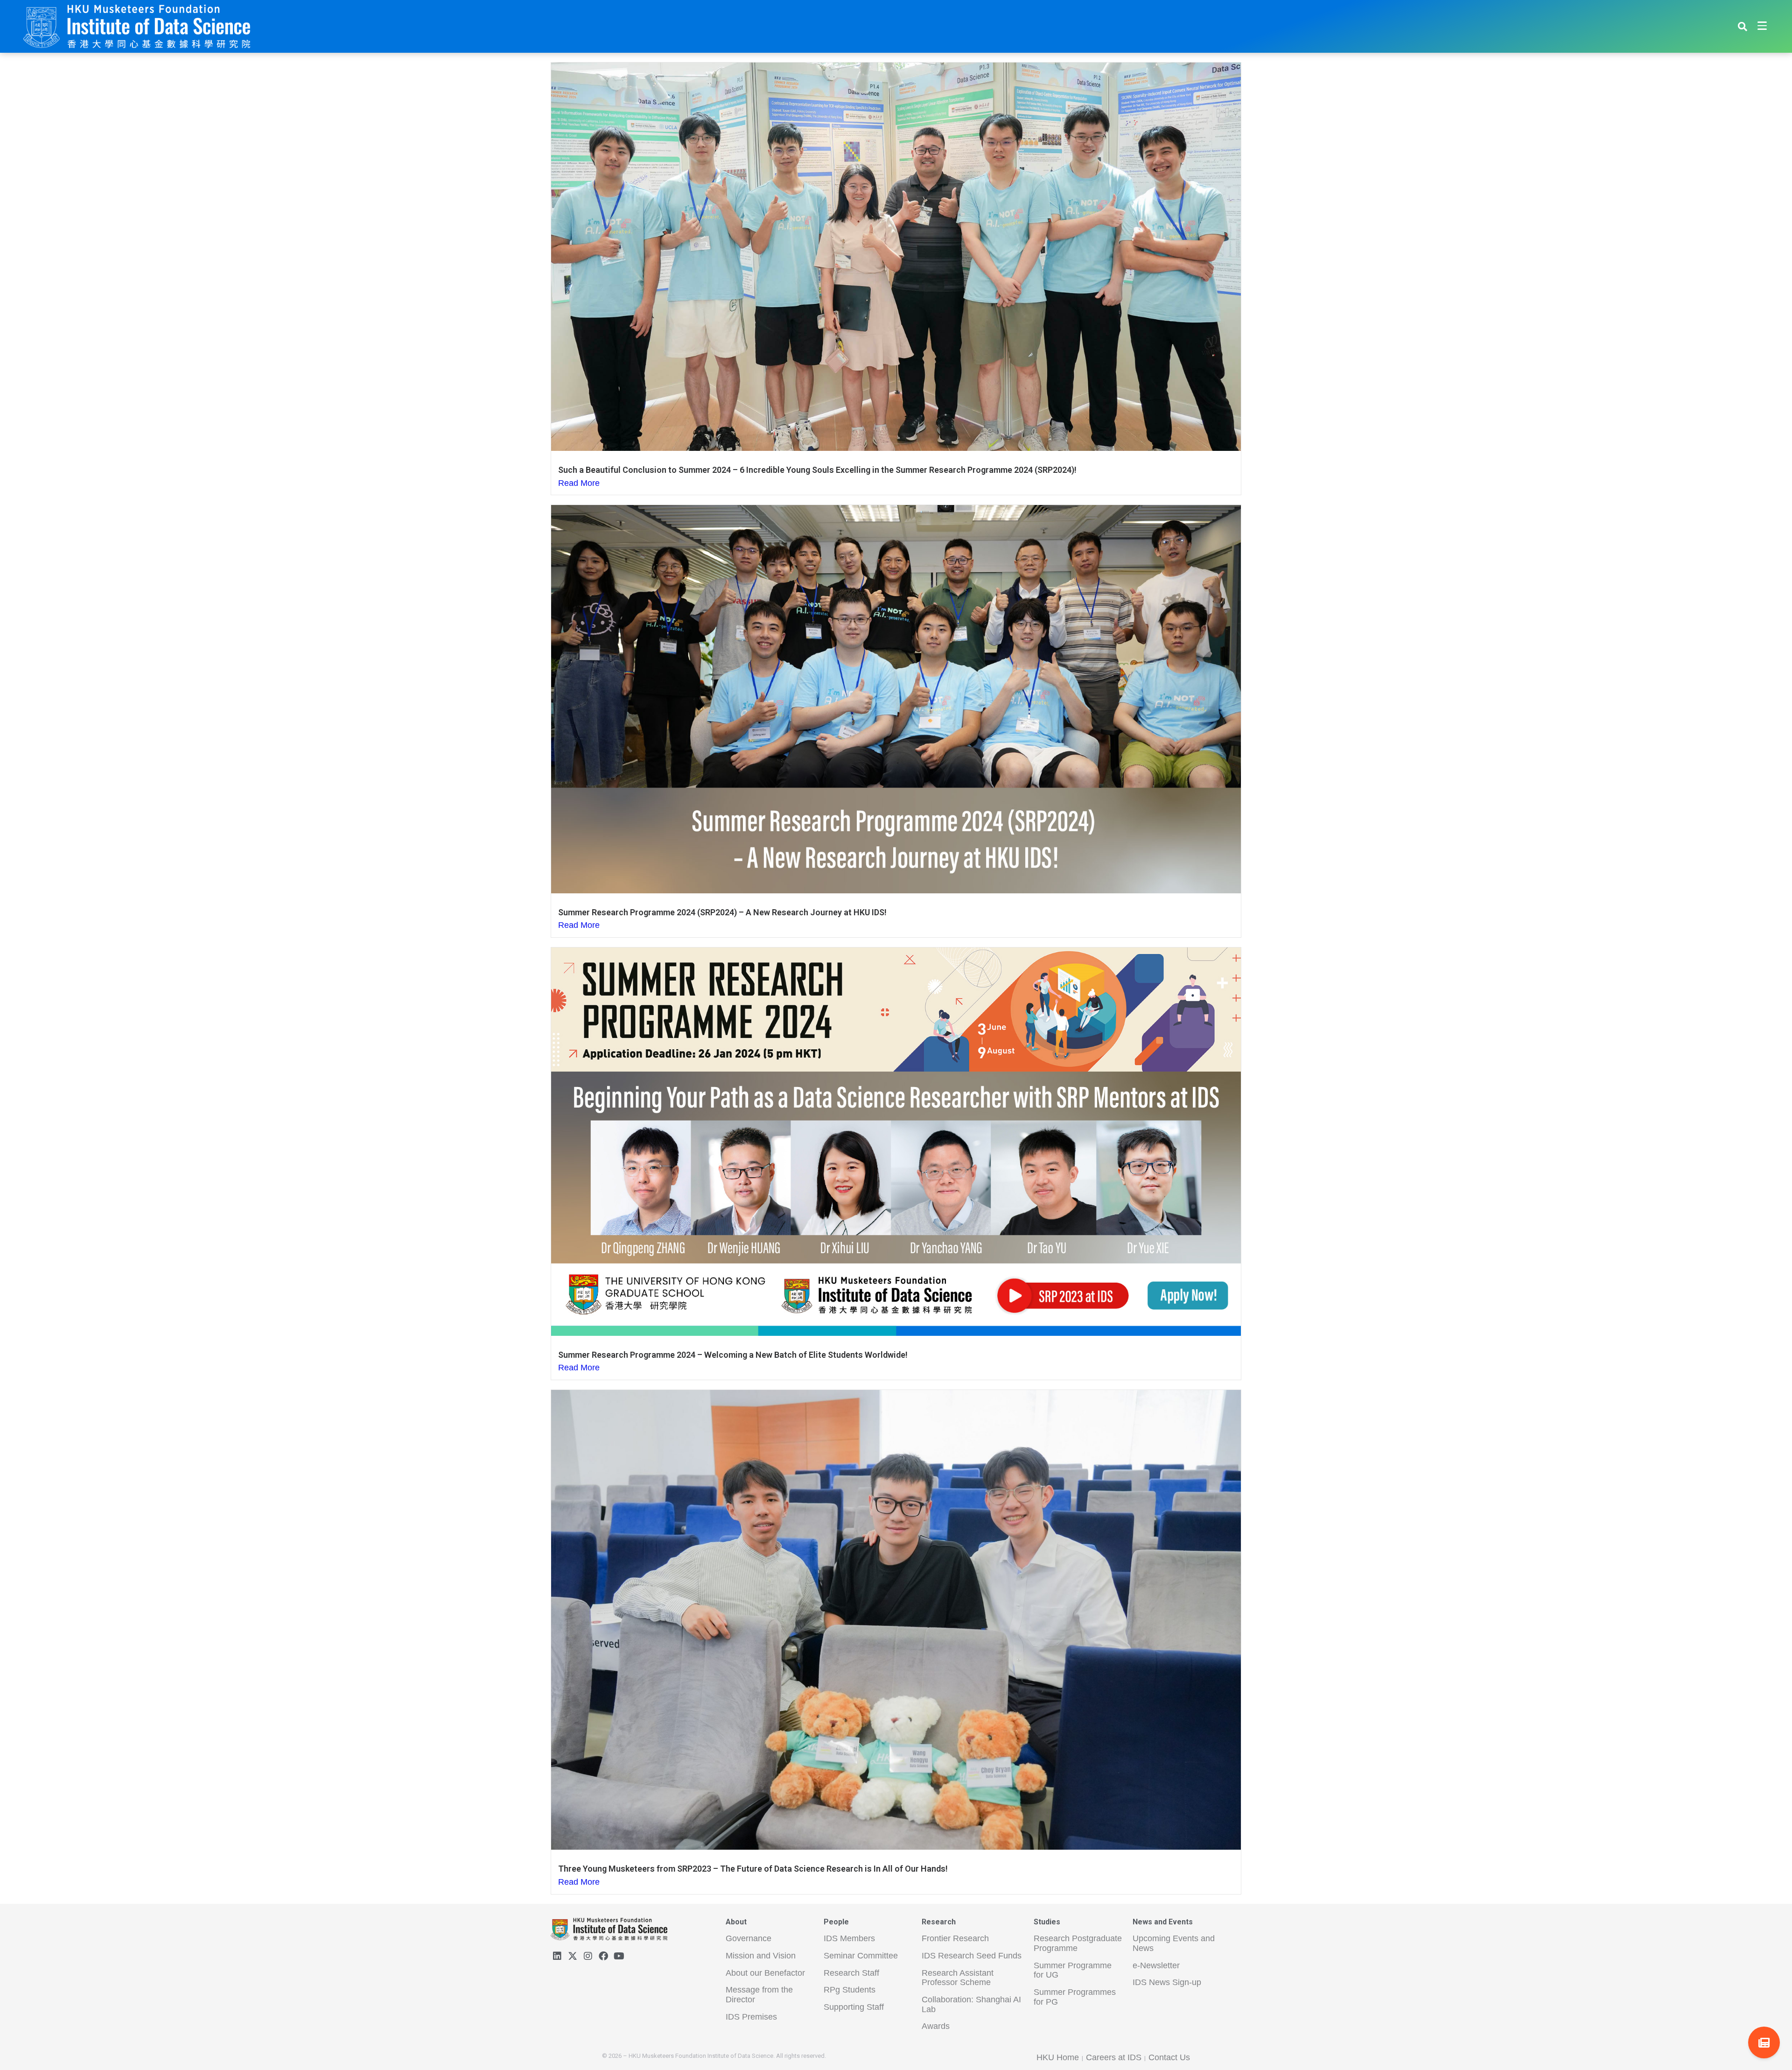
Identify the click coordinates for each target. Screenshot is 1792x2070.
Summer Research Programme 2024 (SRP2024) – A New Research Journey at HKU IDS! (722, 912)
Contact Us (1169, 2057)
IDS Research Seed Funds (972, 1956)
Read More (579, 483)
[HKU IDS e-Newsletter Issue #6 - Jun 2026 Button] (1764, 2042)
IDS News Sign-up (1167, 1982)
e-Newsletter (1156, 1965)
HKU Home (1058, 2057)
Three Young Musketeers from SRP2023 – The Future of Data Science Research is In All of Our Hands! (753, 1869)
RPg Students (850, 1990)
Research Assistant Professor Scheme (958, 1978)
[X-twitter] (573, 1956)
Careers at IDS (1114, 2057)
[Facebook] (603, 1956)
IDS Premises (751, 2017)
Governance (749, 1938)
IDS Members (849, 1938)
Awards (936, 2026)
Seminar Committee (861, 1956)
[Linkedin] (557, 1956)
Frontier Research (955, 1938)
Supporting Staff (854, 2007)
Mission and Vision (761, 1956)
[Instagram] (588, 1956)
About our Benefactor (765, 1973)
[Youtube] (619, 1956)
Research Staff (851, 1973)
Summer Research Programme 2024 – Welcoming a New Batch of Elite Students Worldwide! (733, 1355)
